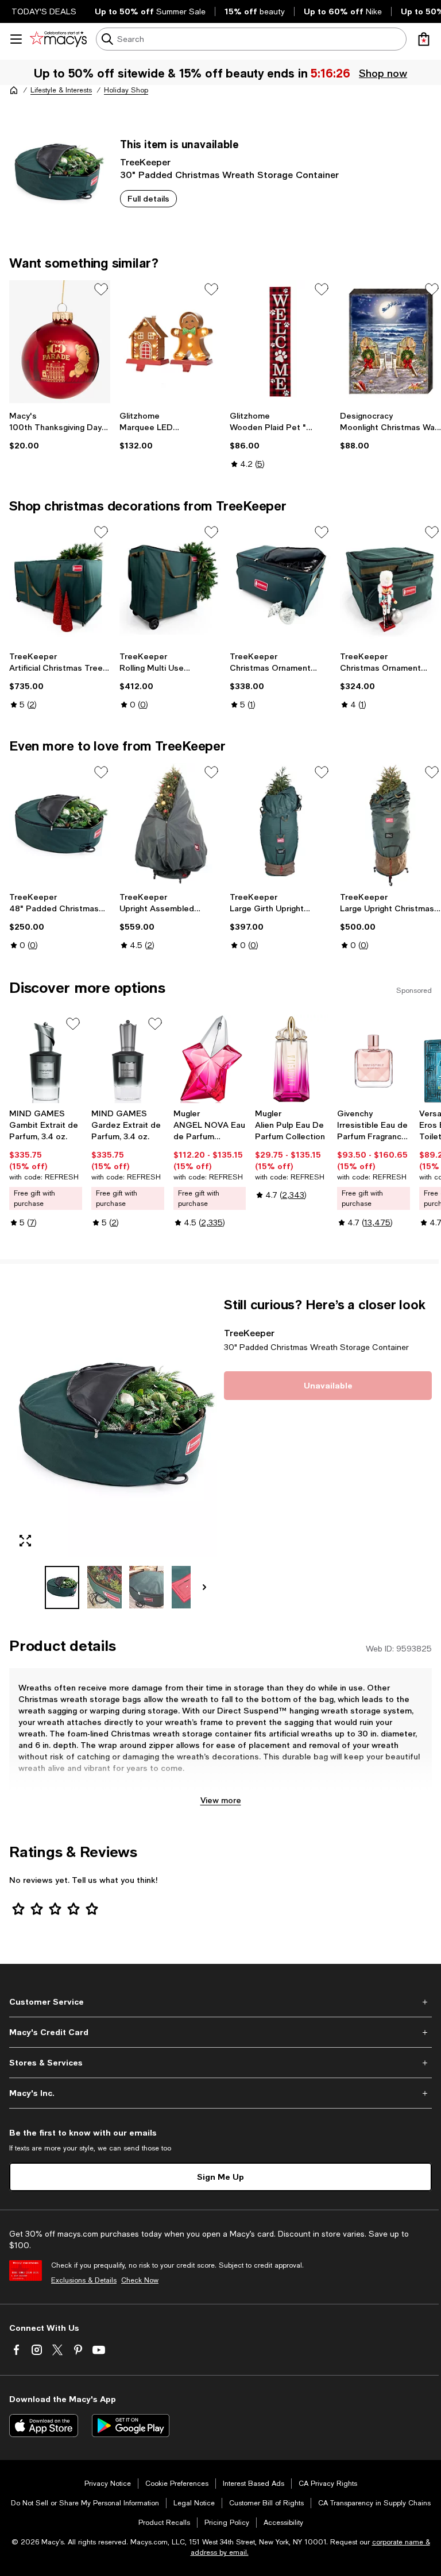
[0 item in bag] (424, 39)
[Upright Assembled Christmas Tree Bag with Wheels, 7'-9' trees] (170, 825)
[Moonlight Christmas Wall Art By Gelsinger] (390, 342)
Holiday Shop (126, 90)
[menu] (16, 39)
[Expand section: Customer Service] (220, 2002)
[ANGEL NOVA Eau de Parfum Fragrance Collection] (210, 1059)
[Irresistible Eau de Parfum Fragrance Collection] (374, 1059)
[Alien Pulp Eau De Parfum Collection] (291, 1059)
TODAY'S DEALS (44, 11)
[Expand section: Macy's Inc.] (220, 2093)
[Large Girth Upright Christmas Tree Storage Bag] (280, 825)
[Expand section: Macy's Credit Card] (220, 2032)
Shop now (383, 73)
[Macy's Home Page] (58, 39)
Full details (148, 198)
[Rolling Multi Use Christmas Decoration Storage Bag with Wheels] (170, 585)
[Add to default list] (101, 289)
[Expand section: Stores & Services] (220, 2063)
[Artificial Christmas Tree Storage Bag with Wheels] (60, 585)
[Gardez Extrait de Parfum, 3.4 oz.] (128, 1059)
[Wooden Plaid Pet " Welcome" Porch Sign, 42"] (280, 342)
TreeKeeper (145, 162)
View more (221, 1800)
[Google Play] (131, 2426)
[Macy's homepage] (14, 90)
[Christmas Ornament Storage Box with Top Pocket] (390, 585)
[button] (113, 1453)
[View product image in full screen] (25, 1541)
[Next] (204, 1587)
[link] (60, 431)
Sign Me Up (220, 2177)
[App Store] (44, 2426)
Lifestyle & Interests (61, 90)
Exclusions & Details (84, 2280)
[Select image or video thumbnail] (62, 1587)
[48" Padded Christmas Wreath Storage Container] (60, 825)
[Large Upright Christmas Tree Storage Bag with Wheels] (390, 825)
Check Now (140, 2280)
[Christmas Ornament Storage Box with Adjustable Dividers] (280, 585)
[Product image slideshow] (113, 1427)
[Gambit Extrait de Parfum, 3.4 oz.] (46, 1059)
